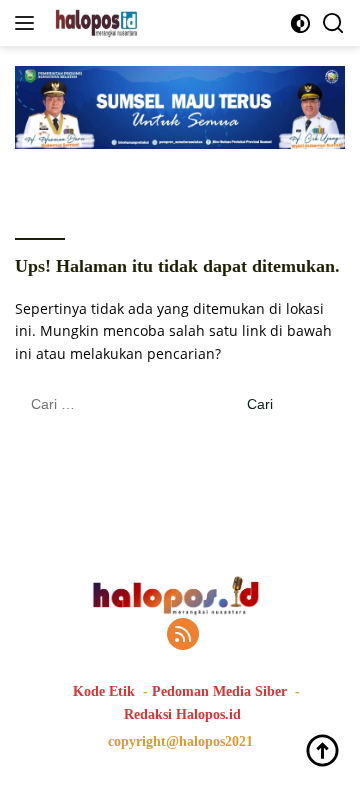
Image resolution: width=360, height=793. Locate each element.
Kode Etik (104, 691)
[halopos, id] (142, 23)
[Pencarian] (333, 23)
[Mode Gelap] (300, 23)
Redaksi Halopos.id (182, 714)
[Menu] (28, 23)
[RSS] (183, 635)
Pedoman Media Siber (219, 691)
